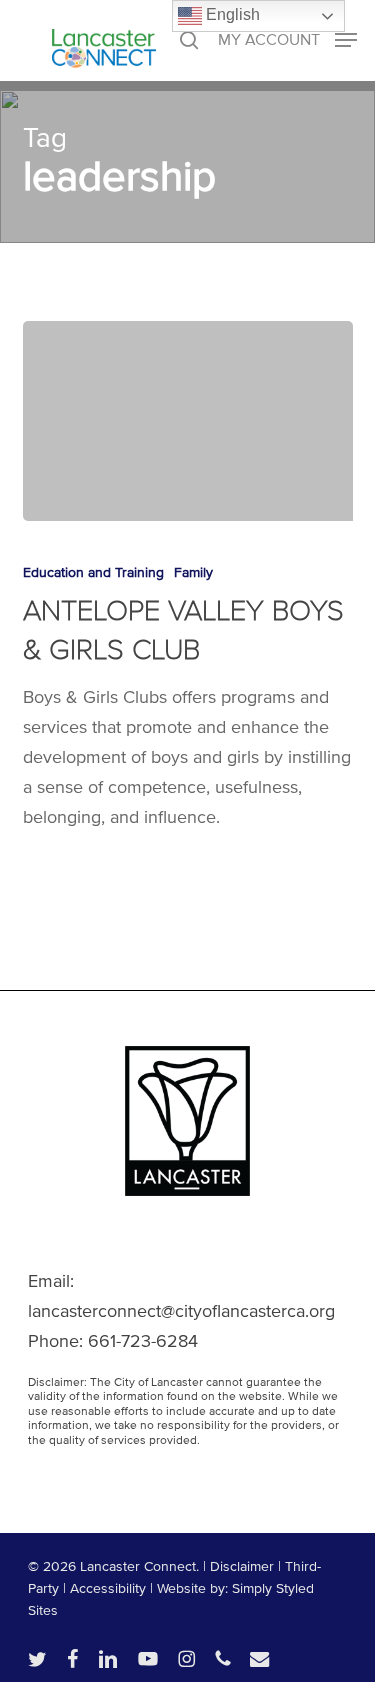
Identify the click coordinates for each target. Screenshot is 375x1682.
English (231, 14)
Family (193, 572)
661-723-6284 (143, 1341)
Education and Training (93, 572)
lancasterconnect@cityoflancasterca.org (181, 1311)
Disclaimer (242, 1566)
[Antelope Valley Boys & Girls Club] (188, 421)
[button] (287, 39)
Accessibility (108, 1588)
